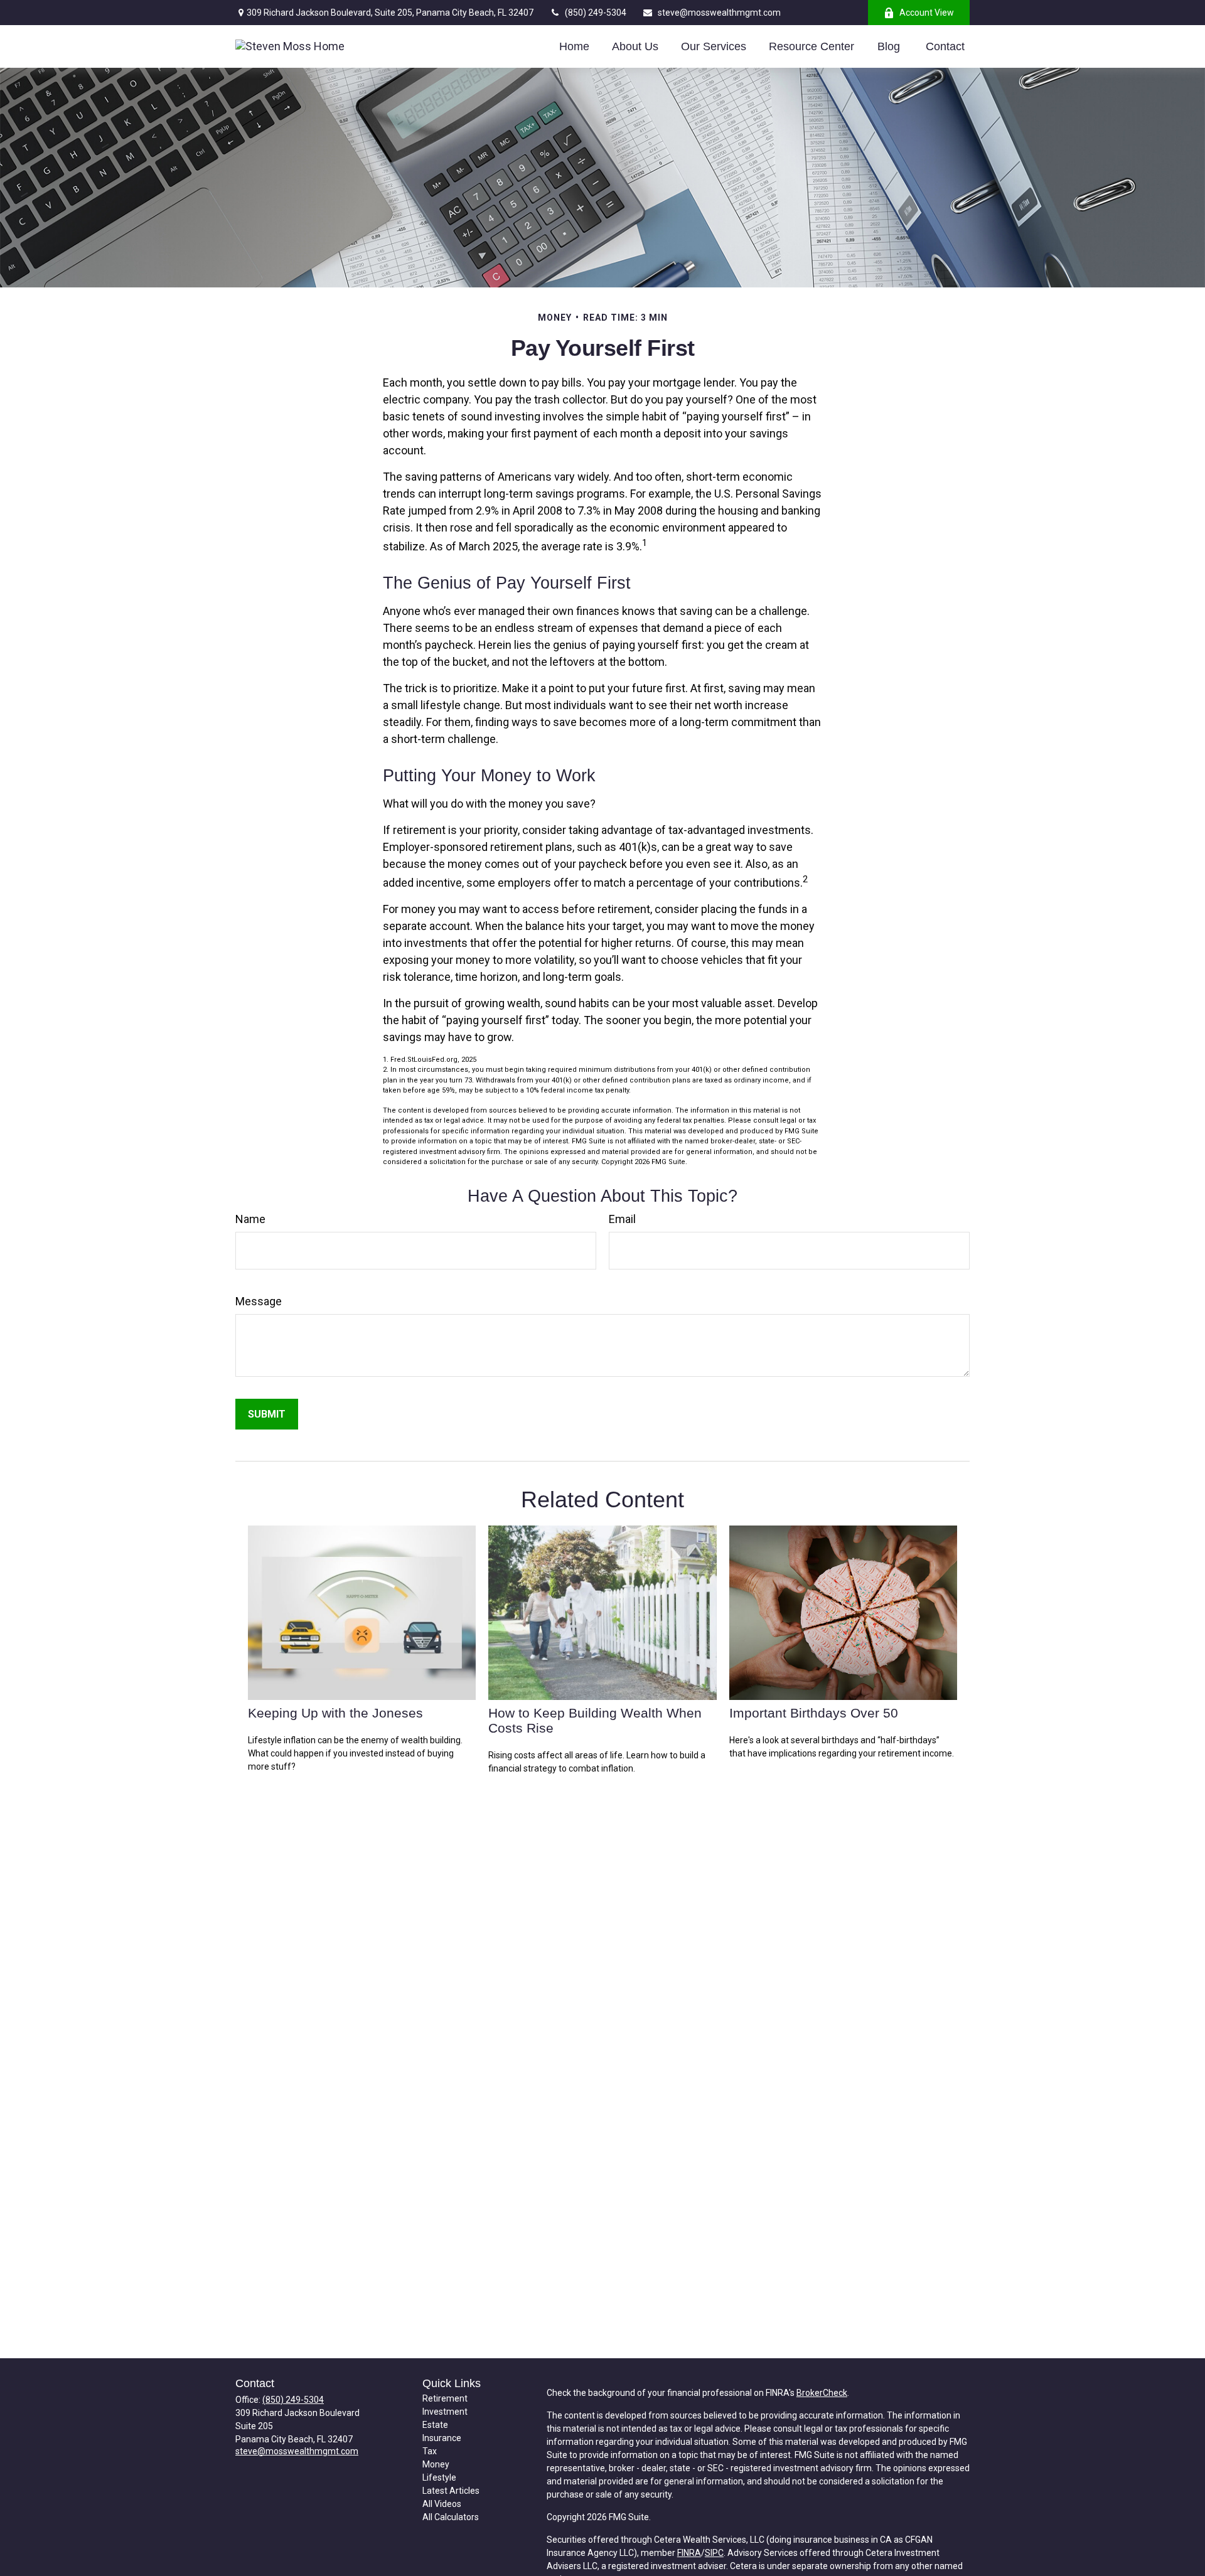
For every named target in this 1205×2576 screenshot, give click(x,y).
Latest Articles (451, 2491)
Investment (445, 2412)
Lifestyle (439, 2477)
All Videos (442, 2504)
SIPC (714, 2553)
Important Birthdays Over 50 (814, 1713)
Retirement (445, 2398)
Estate (435, 2425)
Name (250, 1219)
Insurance (442, 2438)
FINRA (689, 2553)
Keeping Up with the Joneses (335, 1713)
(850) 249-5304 (596, 13)
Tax (430, 2451)
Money (436, 2464)
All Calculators (451, 2517)
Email (622, 1219)
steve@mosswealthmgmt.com (719, 13)
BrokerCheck (822, 2393)
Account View (927, 13)
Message (259, 1301)
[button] (574, 46)
